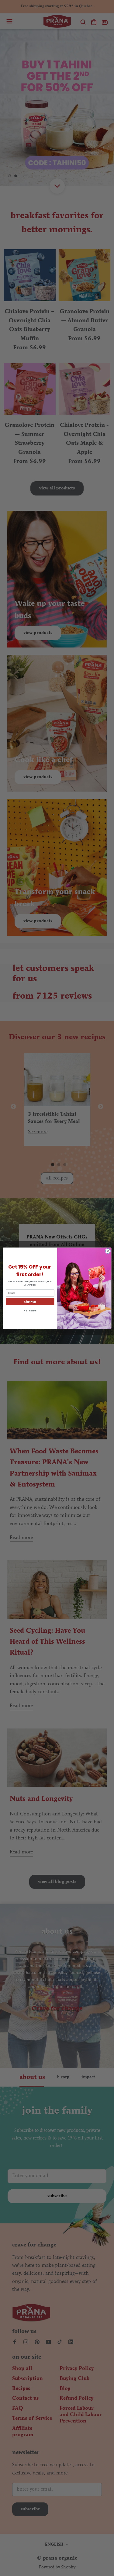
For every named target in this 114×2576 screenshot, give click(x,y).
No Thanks (30, 1311)
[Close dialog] (108, 1251)
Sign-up (30, 1302)
